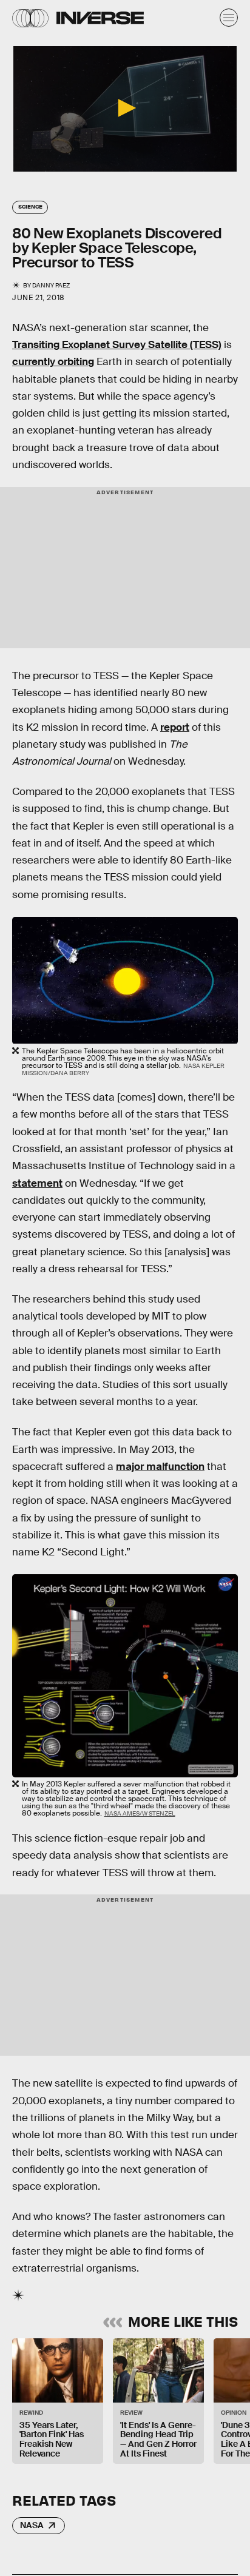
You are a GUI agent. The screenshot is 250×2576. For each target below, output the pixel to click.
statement (37, 1183)
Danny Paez (51, 285)
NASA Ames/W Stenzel (140, 1813)
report (175, 727)
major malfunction (160, 1467)
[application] (125, 109)
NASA (32, 2525)
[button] (125, 108)
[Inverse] (100, 18)
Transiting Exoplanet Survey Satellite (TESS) (117, 345)
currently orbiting (53, 362)
